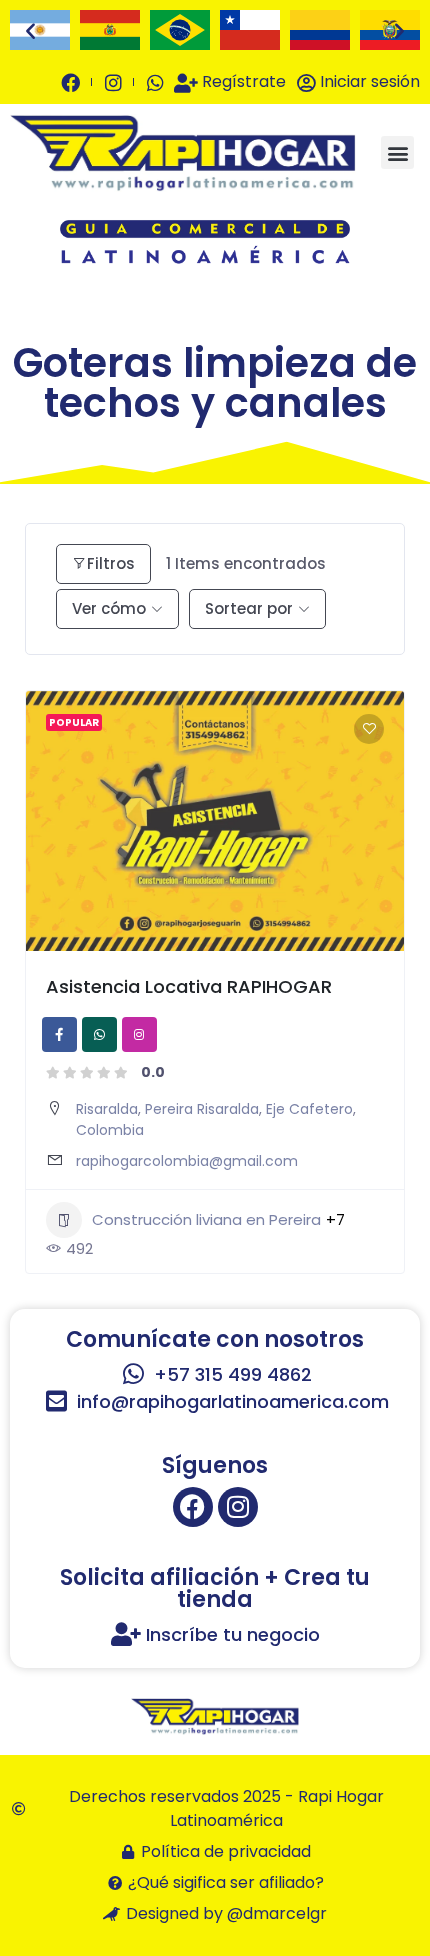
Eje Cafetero (309, 1109)
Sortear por (249, 608)
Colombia (110, 1130)
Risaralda (107, 1109)
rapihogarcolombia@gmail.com (187, 1161)
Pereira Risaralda (202, 1109)
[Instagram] (238, 1507)
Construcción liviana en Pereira (206, 1219)
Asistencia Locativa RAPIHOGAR (189, 986)
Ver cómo (109, 608)
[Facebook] (193, 1507)
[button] (30, 30)
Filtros (111, 563)
